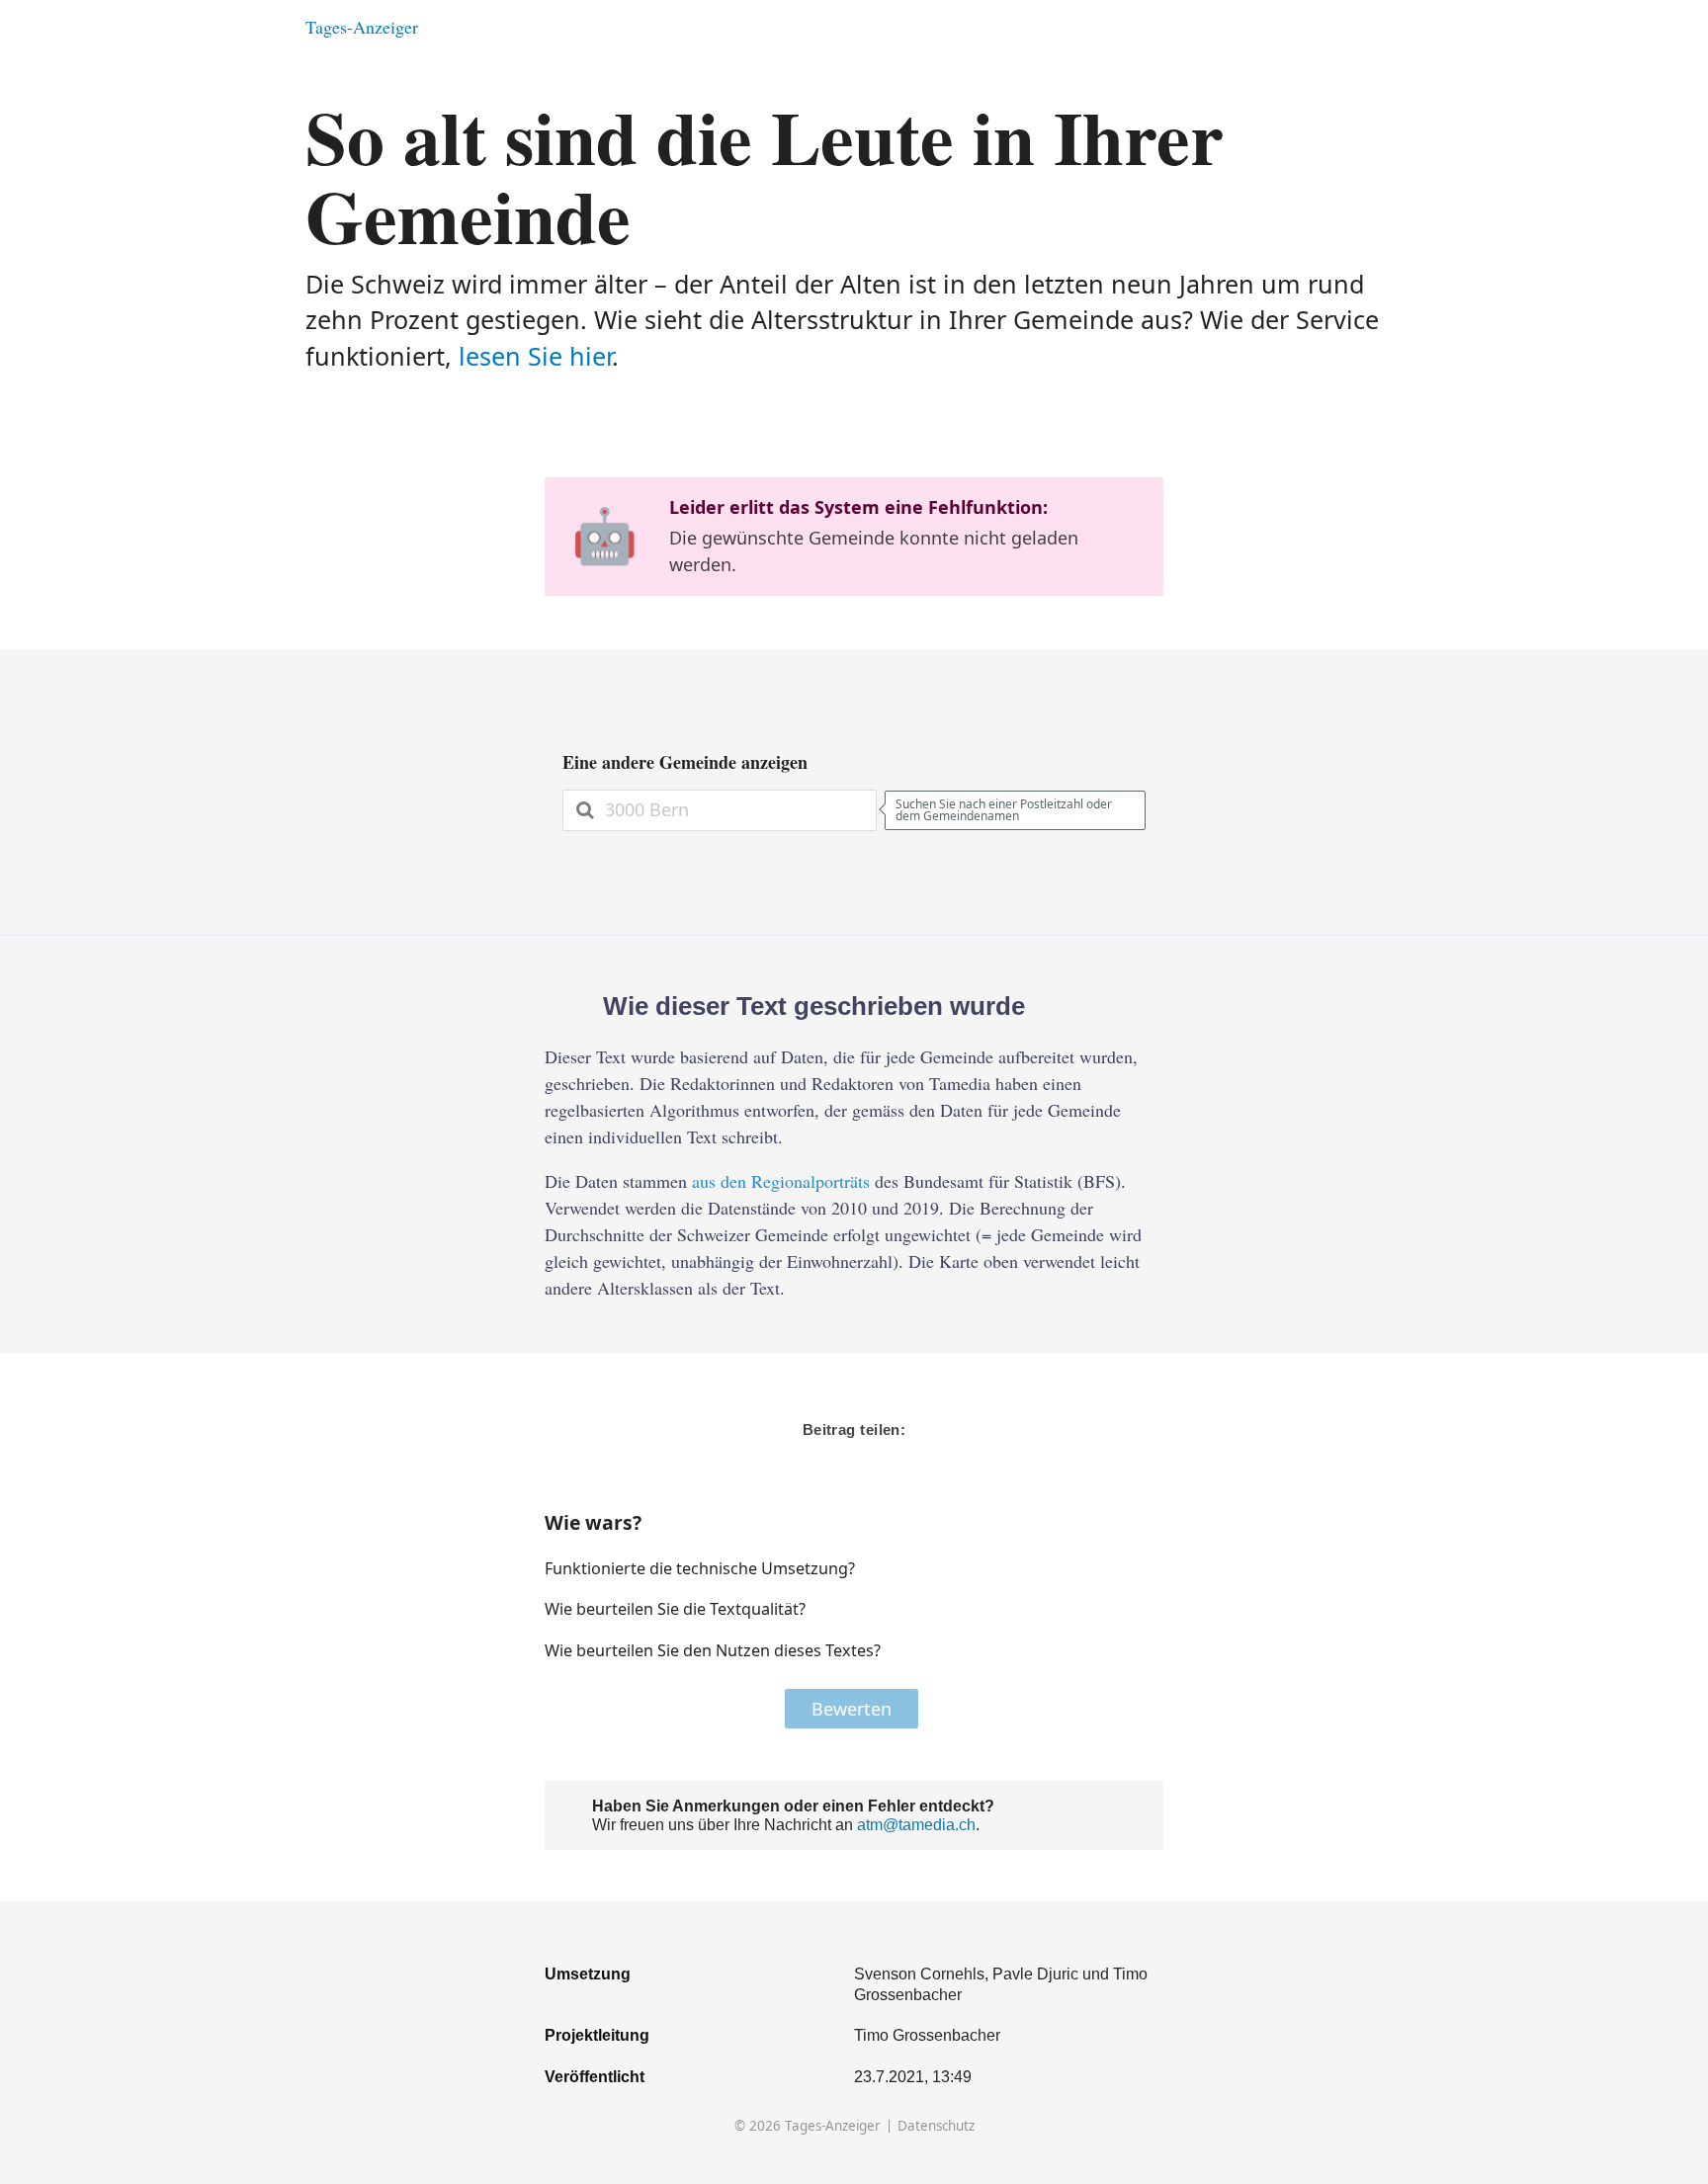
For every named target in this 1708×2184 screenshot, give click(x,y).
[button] (1085, 1568)
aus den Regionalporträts (781, 1181)
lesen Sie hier (535, 356)
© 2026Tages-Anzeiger (808, 2126)
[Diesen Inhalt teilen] (1393, 27)
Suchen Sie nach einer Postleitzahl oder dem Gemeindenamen (1004, 810)
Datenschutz (936, 2126)
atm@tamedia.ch (916, 1824)
